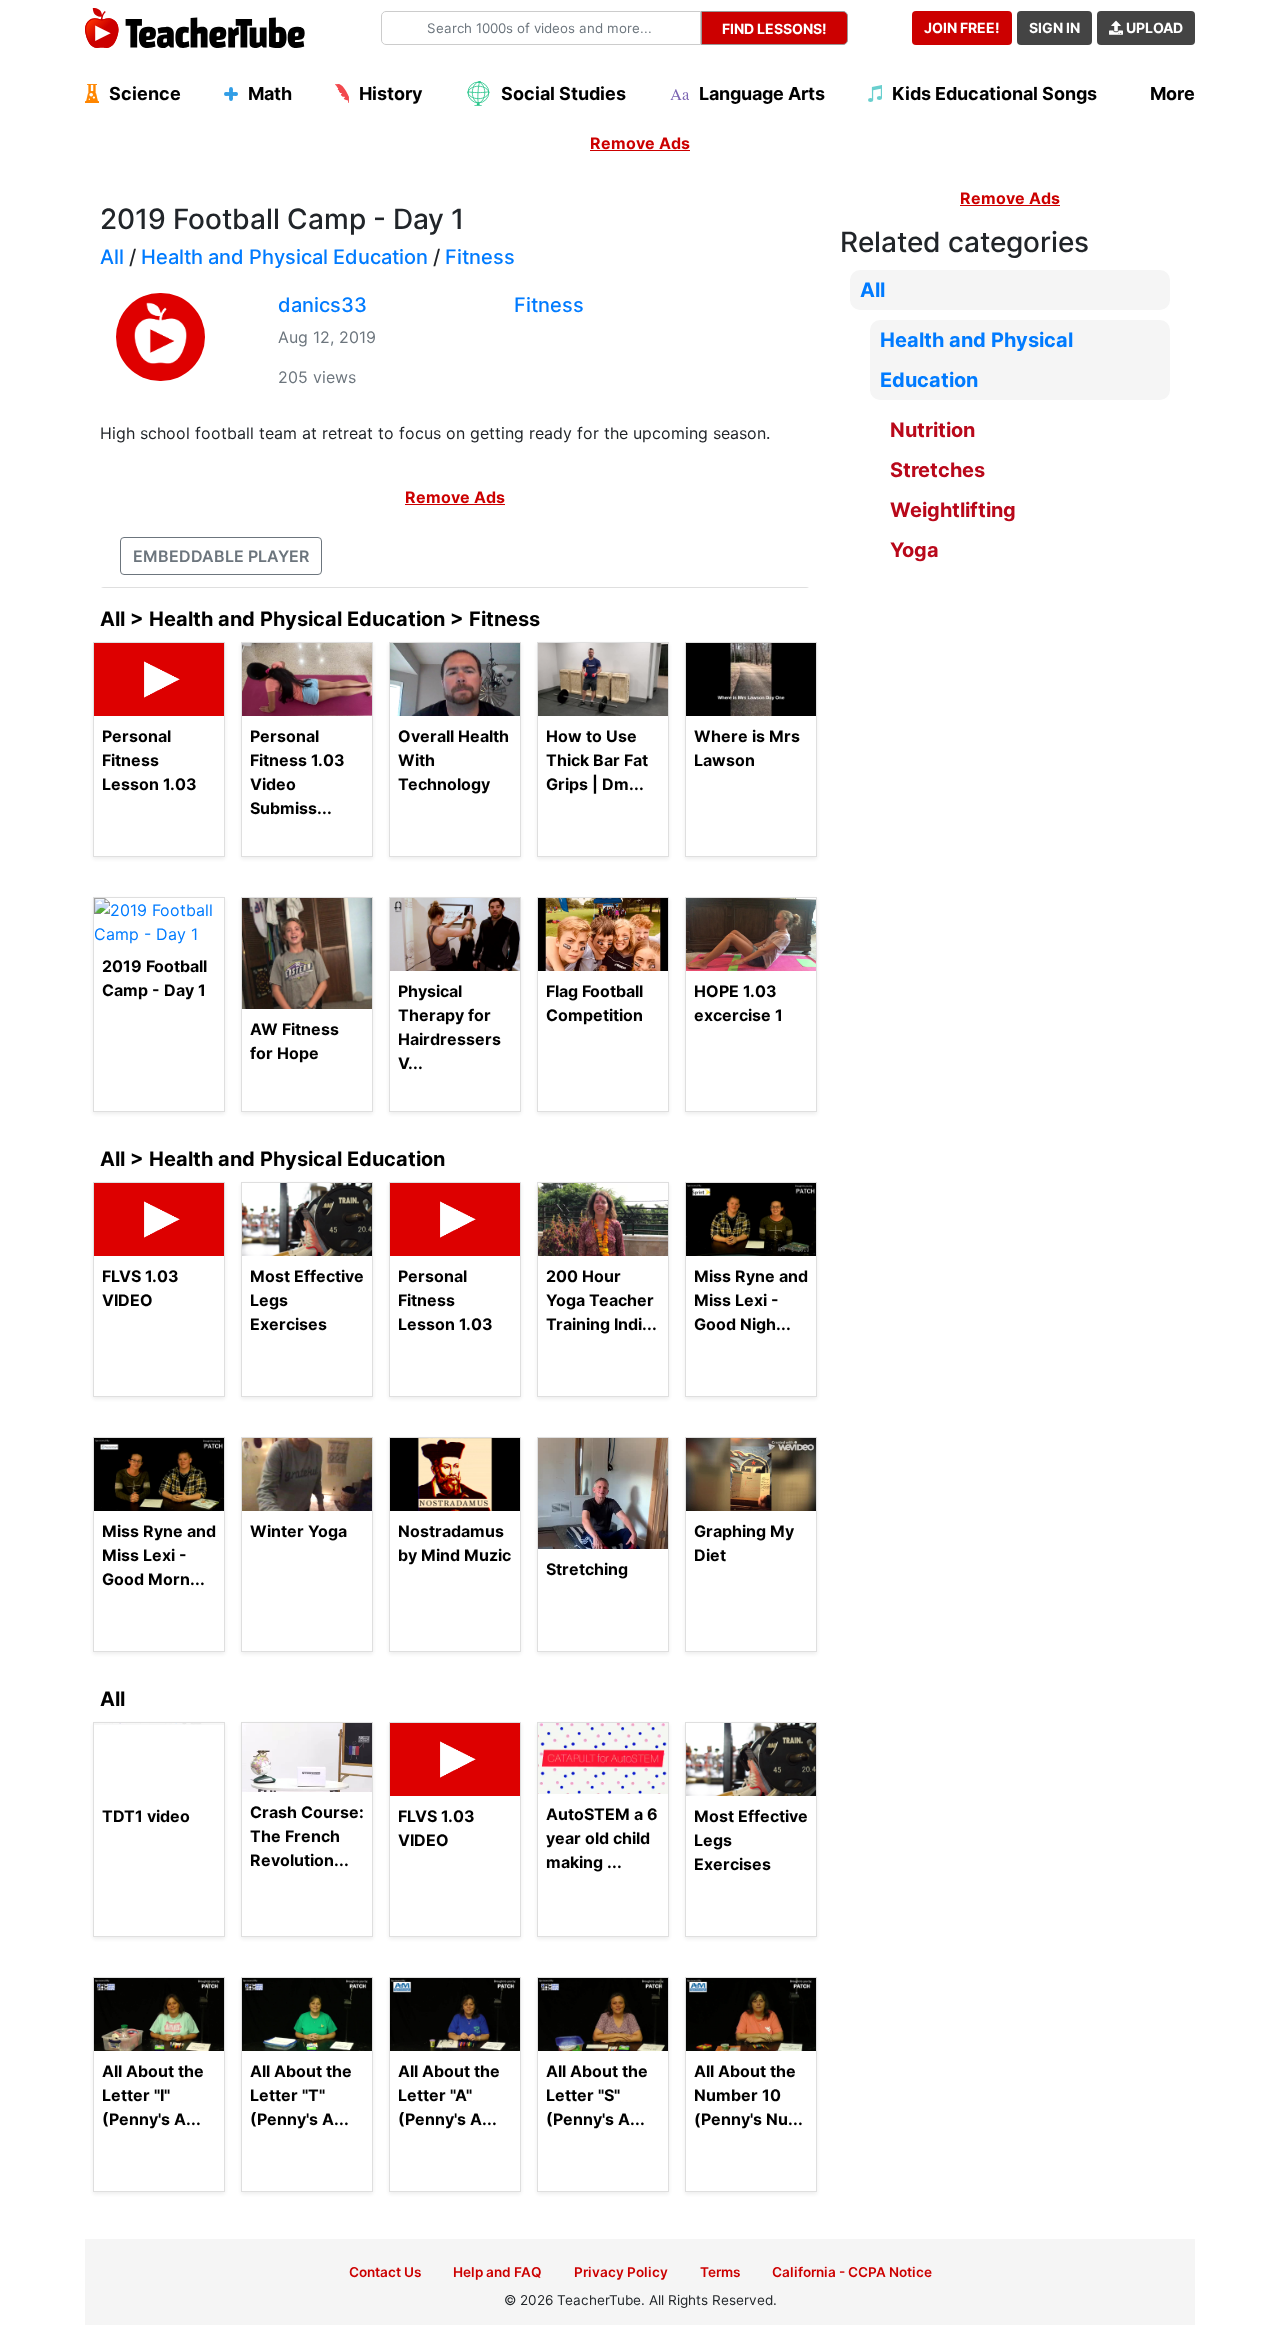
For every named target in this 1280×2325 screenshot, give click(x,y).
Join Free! (962, 27)
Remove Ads (640, 143)
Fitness (480, 257)
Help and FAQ (497, 2272)
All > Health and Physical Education (272, 1159)
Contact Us (385, 2272)
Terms (720, 2272)
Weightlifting (953, 510)
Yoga (914, 550)
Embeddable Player (221, 556)
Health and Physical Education (284, 257)
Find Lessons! (774, 28)
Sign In (1054, 27)
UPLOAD (1153, 27)
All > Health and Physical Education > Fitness (320, 619)
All (112, 257)
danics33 (322, 305)
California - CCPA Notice (852, 2272)
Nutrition (932, 430)
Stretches (937, 470)
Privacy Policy (621, 2272)
